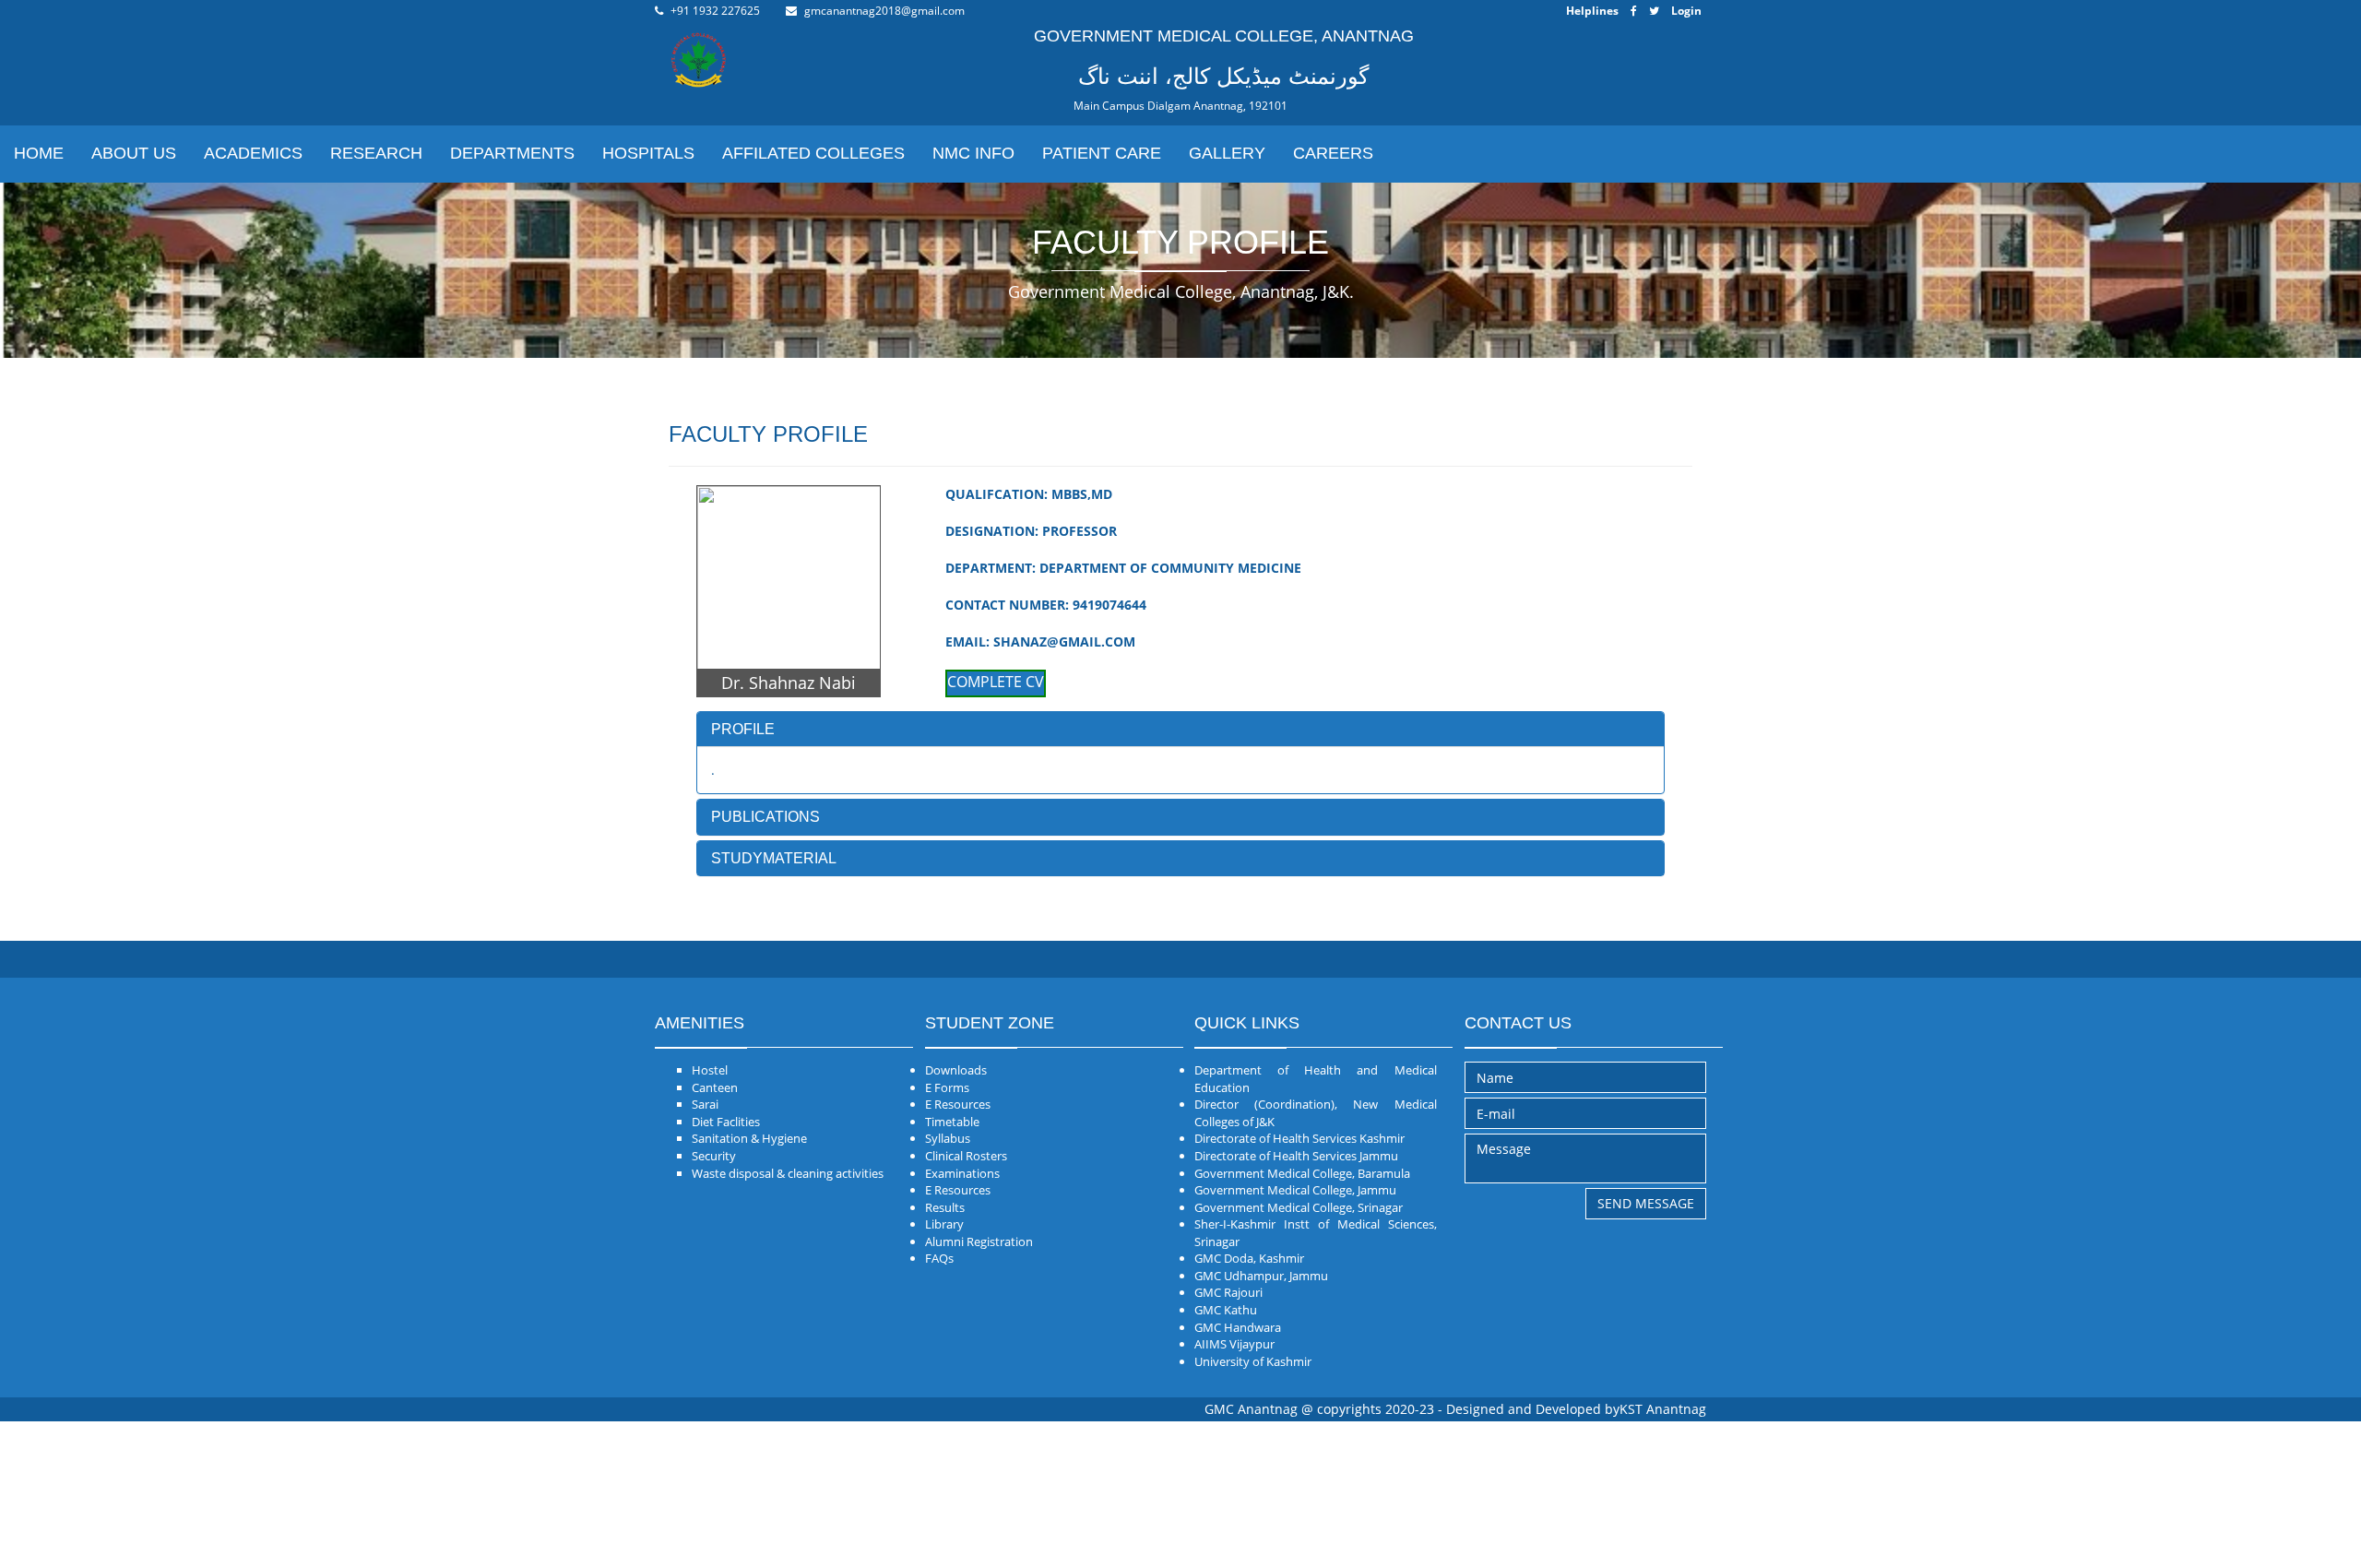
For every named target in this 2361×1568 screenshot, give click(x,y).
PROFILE (743, 729)
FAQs (939, 1258)
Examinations (962, 1173)
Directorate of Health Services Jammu (1296, 1156)
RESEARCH (376, 153)
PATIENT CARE (1102, 153)
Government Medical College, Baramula (1302, 1173)
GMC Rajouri (1228, 1292)
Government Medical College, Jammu (1295, 1190)
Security (714, 1156)
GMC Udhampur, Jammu (1261, 1276)
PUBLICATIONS (765, 817)
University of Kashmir (1253, 1361)
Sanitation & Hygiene (749, 1138)
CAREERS (1333, 153)
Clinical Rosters (966, 1156)
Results (945, 1207)
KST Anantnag (1663, 1409)
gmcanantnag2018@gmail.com (884, 11)
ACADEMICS (253, 153)
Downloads (956, 1070)
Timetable (952, 1122)
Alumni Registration (979, 1241)
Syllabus (948, 1138)
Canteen (715, 1087)
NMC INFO (973, 153)
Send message (1646, 1203)
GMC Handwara (1238, 1327)
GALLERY (1227, 153)
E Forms (947, 1087)
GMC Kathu (1226, 1310)
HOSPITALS (648, 153)
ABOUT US (134, 153)
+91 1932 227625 (715, 11)
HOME (39, 153)
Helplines (1592, 11)
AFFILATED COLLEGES (813, 153)
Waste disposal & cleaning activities (788, 1173)
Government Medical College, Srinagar (1299, 1207)
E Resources (958, 1104)
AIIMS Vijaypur (1234, 1344)
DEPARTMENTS (512, 153)
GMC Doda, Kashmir (1249, 1258)
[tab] (1180, 730)
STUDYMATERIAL (774, 858)
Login (1686, 11)
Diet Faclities (726, 1122)
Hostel (710, 1070)
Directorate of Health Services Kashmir (1299, 1138)
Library (944, 1224)
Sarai (705, 1104)
